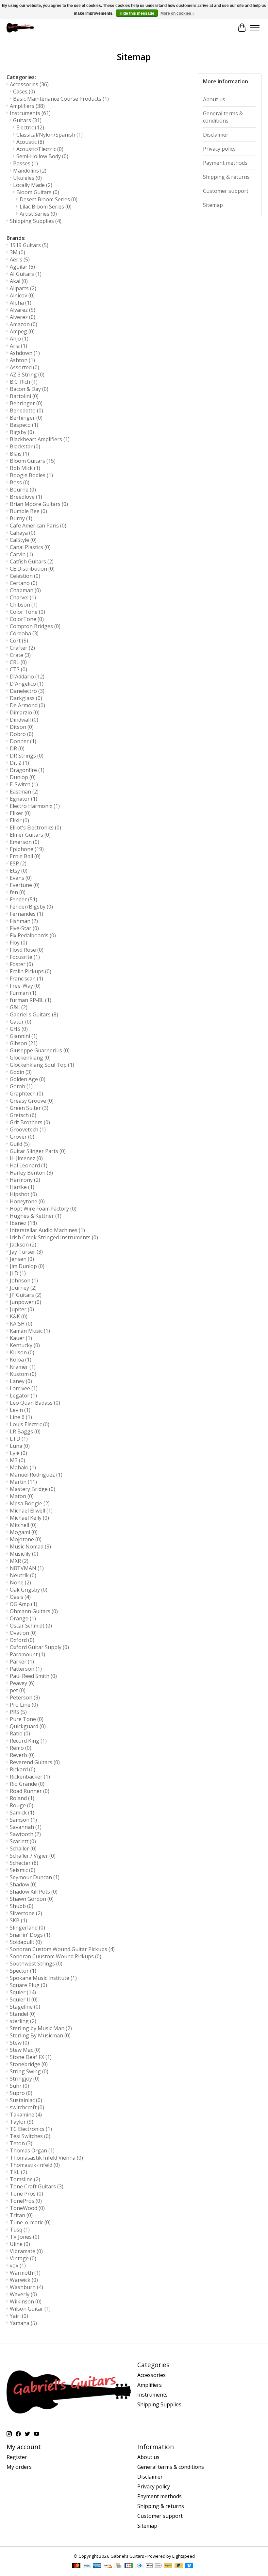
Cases (24, 92)
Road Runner (30, 1791)
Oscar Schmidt (31, 1626)
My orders (19, 2467)
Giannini (24, 1036)
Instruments (30, 113)
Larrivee (24, 1388)
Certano (24, 583)
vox (18, 2266)
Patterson (26, 1669)
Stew (19, 2043)
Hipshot (23, 1194)
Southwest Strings (36, 1964)
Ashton (22, 360)
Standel (23, 2014)
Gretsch (23, 1115)
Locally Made (33, 185)
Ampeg (22, 331)
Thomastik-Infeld (35, 2165)
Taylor (22, 2122)
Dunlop (23, 777)
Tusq (20, 2230)
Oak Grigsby (29, 1590)
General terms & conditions (223, 117)
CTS (18, 669)
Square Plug (28, 1985)
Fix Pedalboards (33, 935)
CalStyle (23, 540)
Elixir (19, 820)
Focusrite (25, 957)
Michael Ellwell (31, 1511)
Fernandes (26, 914)
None (20, 1582)
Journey (23, 1288)
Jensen (22, 1259)
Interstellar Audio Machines (47, 1230)
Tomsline (25, 2179)
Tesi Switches (30, 2136)
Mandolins (30, 171)
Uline (20, 2244)
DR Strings (27, 756)
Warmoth (25, 2273)
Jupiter (22, 1309)
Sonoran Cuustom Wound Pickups (56, 1956)
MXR (19, 1561)
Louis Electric (30, 1424)
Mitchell (23, 1525)
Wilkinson (26, 2301)
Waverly (23, 2294)
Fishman (24, 921)
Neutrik (23, 1575)
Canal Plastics (30, 547)
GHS (19, 1029)
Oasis (20, 1597)
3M (17, 252)
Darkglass (26, 698)
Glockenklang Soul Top (42, 1065)
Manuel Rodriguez (36, 1475)
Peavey (22, 1683)
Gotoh (21, 1086)
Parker (22, 1662)
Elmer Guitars (30, 835)
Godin (21, 1072)
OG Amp (24, 1604)
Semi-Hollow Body (42, 156)
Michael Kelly (29, 1518)
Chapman (25, 590)
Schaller (23, 1848)
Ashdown (25, 353)
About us (214, 99)
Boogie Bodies (31, 475)
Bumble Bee (28, 511)
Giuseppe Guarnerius (40, 1050)
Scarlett (23, 1841)
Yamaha (23, 2323)
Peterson (25, 1698)
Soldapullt (26, 1942)
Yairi (19, 2316)
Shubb (22, 1906)
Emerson (25, 842)
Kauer (21, 1338)
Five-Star (24, 928)
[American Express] (97, 2566)
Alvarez (23, 310)
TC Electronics (31, 2129)
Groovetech (28, 1129)
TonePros (26, 2201)
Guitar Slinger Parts (38, 1151)
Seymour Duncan (35, 1877)
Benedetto (26, 410)
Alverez (23, 317)
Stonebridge (29, 2064)
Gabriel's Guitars (34, 1014)
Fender (24, 899)
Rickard (23, 1769)
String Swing (29, 2071)
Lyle (18, 1453)
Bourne (23, 490)
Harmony (25, 1180)
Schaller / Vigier (33, 1856)
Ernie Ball (25, 856)
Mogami (24, 1532)
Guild (20, 1144)
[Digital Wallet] (154, 2566)
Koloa (21, 1360)
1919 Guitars (29, 245)
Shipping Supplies (36, 221)
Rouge (22, 1805)
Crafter (22, 648)
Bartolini (24, 396)
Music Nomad (30, 1547)
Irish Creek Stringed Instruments (54, 1237)
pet (18, 1690)
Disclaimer (216, 135)
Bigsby (22, 432)
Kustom (23, 1374)
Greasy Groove (32, 1101)
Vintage (23, 2258)
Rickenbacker (30, 1777)
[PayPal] (168, 2566)
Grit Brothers (30, 1122)
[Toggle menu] (255, 28)
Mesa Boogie (30, 1503)
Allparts (23, 288)
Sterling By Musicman (40, 2035)
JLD (18, 1273)
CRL (18, 662)
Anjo (19, 339)
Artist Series (38, 214)
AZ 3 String (27, 375)
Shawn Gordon (32, 1899)
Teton (21, 2143)
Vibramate (26, 2251)
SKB (18, 1920)
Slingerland (27, 1928)
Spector (23, 1971)
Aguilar (22, 267)
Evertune (25, 885)
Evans (21, 878)
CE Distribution (32, 569)
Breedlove (26, 497)
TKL (18, 2172)
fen (18, 892)
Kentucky (25, 1345)
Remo (21, 1748)
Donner (23, 741)
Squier (23, 1992)
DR (17, 748)
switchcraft (27, 2107)
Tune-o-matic (30, 2222)
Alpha (21, 303)
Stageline (25, 2007)
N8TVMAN (27, 1568)
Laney (21, 1381)
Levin (20, 1410)
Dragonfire (27, 770)
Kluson (22, 1352)
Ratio (20, 1733)
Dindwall (24, 720)
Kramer (23, 1367)
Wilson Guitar (30, 2309)
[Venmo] (189, 2566)
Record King (28, 1741)
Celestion (25, 576)
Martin (23, 1482)
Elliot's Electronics (35, 828)
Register (17, 2457)
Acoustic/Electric (40, 149)
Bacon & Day (29, 389)
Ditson (22, 727)
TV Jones (25, 2237)
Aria (18, 346)
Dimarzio (25, 712)
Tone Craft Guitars (37, 2186)
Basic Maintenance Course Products (61, 99)
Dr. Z (19, 763)
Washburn (26, 2287)
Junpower (25, 1302)
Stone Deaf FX (31, 2057)
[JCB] (129, 2566)
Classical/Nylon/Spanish (50, 135)
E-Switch (24, 784)
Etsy (19, 871)
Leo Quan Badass (35, 1403)
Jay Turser (26, 1252)
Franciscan (26, 979)
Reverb (22, 1755)
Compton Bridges (35, 626)
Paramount (27, 1654)
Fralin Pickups (31, 971)
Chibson (24, 605)
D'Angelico (27, 684)
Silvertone (26, 1913)
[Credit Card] (118, 2566)
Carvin (21, 554)
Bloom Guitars (38, 192)
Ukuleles (27, 178)
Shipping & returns (226, 177)
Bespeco (24, 425)
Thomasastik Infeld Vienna (46, 2158)
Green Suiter (29, 1108)
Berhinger (26, 418)
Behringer (26, 403)
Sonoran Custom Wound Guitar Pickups (62, 1949)
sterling (23, 2021)
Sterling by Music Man (41, 2028)
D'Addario (27, 677)
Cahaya (23, 533)
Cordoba (24, 633)
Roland (22, 1798)
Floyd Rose (27, 950)
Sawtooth (25, 1834)
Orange (23, 1618)
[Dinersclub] (139, 2566)
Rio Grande (27, 1784)
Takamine (26, 2115)
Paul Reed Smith (33, 1676)
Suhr (19, 2086)
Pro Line (24, 1705)
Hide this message (137, 13)
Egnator (24, 799)
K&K (19, 1316)
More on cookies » (177, 13)
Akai (19, 281)
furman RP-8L (31, 1000)
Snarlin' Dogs (30, 1935)
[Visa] (87, 2566)
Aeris (20, 259)
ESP (18, 863)
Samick (22, 1813)
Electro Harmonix (35, 806)
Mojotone (26, 1539)
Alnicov (22, 295)
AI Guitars (26, 274)
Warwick (24, 2280)
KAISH (21, 1324)
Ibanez (23, 1223)
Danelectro (27, 691)
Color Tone (27, 612)
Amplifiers (27, 106)
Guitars (27, 120)
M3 (17, 1460)
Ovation (23, 1633)
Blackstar (25, 446)
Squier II (24, 1999)
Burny (21, 518)
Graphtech (26, 1094)
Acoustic (30, 142)
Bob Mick (25, 468)
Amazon (24, 324)
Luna (20, 1446)
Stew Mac (25, 2050)
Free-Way (25, 986)
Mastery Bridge (33, 1489)
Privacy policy (219, 149)
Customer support (226, 191)
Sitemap (213, 205)
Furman (23, 993)
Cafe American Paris (38, 526)
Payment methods (225, 163)
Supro (21, 2093)
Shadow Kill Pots (34, 1892)
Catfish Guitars (32, 561)
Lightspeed (184, 2556)
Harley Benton (31, 1173)
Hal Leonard (29, 1165)
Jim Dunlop (27, 1266)
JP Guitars (26, 1295)
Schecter (24, 1863)
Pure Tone (27, 1719)
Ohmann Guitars (34, 1611)
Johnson (24, 1280)
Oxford (22, 1640)
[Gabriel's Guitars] (20, 28)
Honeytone (27, 1201)
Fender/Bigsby (31, 907)
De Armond (27, 705)
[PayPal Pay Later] (179, 2566)
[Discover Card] (108, 2566)
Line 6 (21, 1417)
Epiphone (27, 849)
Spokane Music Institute (43, 1978)
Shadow (23, 1884)
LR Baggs (25, 1431)
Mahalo (23, 1467)
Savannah (26, 1827)
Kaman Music (30, 1331)
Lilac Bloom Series (46, 207)
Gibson (24, 1043)
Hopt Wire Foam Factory (43, 1209)
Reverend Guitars (35, 1762)
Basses (25, 163)
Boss (20, 482)
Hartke (22, 1187)
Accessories (29, 84)
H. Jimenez (26, 1158)
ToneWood (27, 2208)
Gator (21, 1022)
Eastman (24, 792)
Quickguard (28, 1726)
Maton (22, 1496)
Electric (30, 127)
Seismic (23, 1870)
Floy (18, 943)
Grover (22, 1137)
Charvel (23, 597)
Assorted (25, 367)
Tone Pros (26, 2194)
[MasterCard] (76, 2566)
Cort (19, 641)
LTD (19, 1439)
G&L (19, 1007)
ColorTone (27, 619)
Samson (23, 1820)
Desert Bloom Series (49, 199)
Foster (21, 964)
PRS (18, 1712)
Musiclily (24, 1554)
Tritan (21, 2215)
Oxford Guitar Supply (39, 1647)
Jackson (23, 1245)
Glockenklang (30, 1058)
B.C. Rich (24, 382)
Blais (19, 454)
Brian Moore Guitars (39, 504)
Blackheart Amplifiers (40, 439)
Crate (20, 655)
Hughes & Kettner (36, 1216)
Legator (23, 1396)
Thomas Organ (32, 2150)
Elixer (20, 813)
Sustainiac (26, 2100)
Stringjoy (25, 2079)
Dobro (22, 734)
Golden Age (28, 1079)
